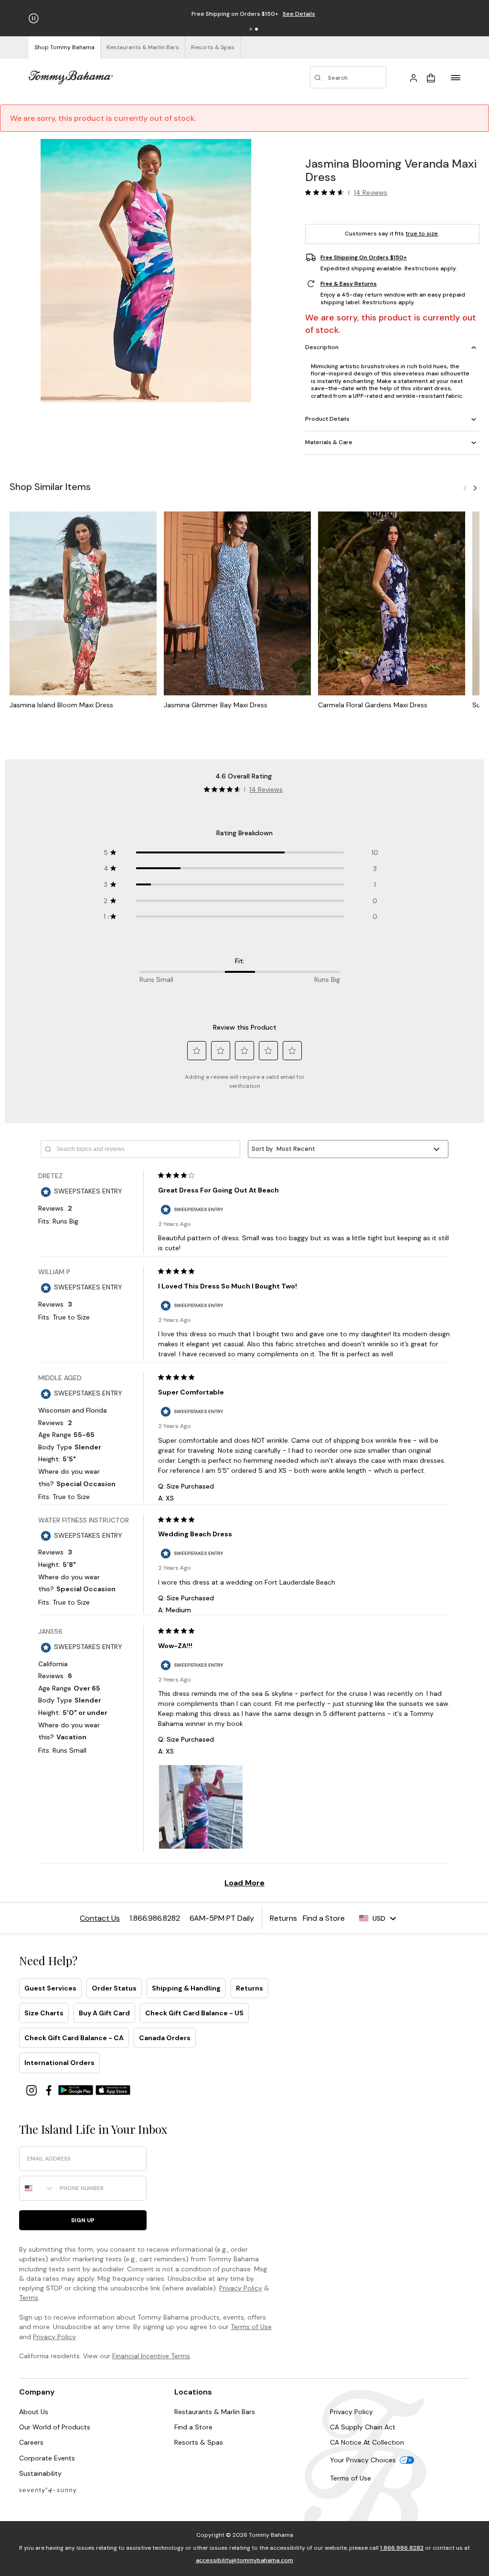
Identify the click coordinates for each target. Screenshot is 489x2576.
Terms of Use (251, 2327)
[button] (251, 29)
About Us (34, 2412)
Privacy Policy (241, 2288)
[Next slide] (475, 488)
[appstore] (113, 2090)
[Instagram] (32, 2090)
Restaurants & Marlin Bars (215, 2412)
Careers (31, 2442)
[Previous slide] (465, 488)
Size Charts (44, 2013)
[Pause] (34, 18)
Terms (29, 2298)
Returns (250, 1988)
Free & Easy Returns (349, 284)
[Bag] (431, 77)
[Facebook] (50, 2090)
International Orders (59, 2063)
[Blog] (48, 2490)
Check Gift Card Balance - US (194, 2013)
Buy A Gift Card (104, 2013)
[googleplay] (77, 2090)
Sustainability (40, 2473)
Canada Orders (165, 2038)
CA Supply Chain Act (363, 2427)
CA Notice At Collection (367, 2442)
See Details (299, 14)
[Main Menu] (456, 77)
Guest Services (50, 1988)
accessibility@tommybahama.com (244, 2560)
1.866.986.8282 (402, 2548)
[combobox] (37, 2188)
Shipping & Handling (186, 1988)
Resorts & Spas (199, 2442)
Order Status (114, 1988)
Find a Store (193, 2427)
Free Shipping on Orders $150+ (364, 257)
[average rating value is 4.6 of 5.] (327, 192)
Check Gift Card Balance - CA (74, 2038)
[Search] (348, 77)
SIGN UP (83, 2220)
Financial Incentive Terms (151, 2356)
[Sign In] (414, 77)
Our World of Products (55, 2427)
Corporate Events (47, 2458)
